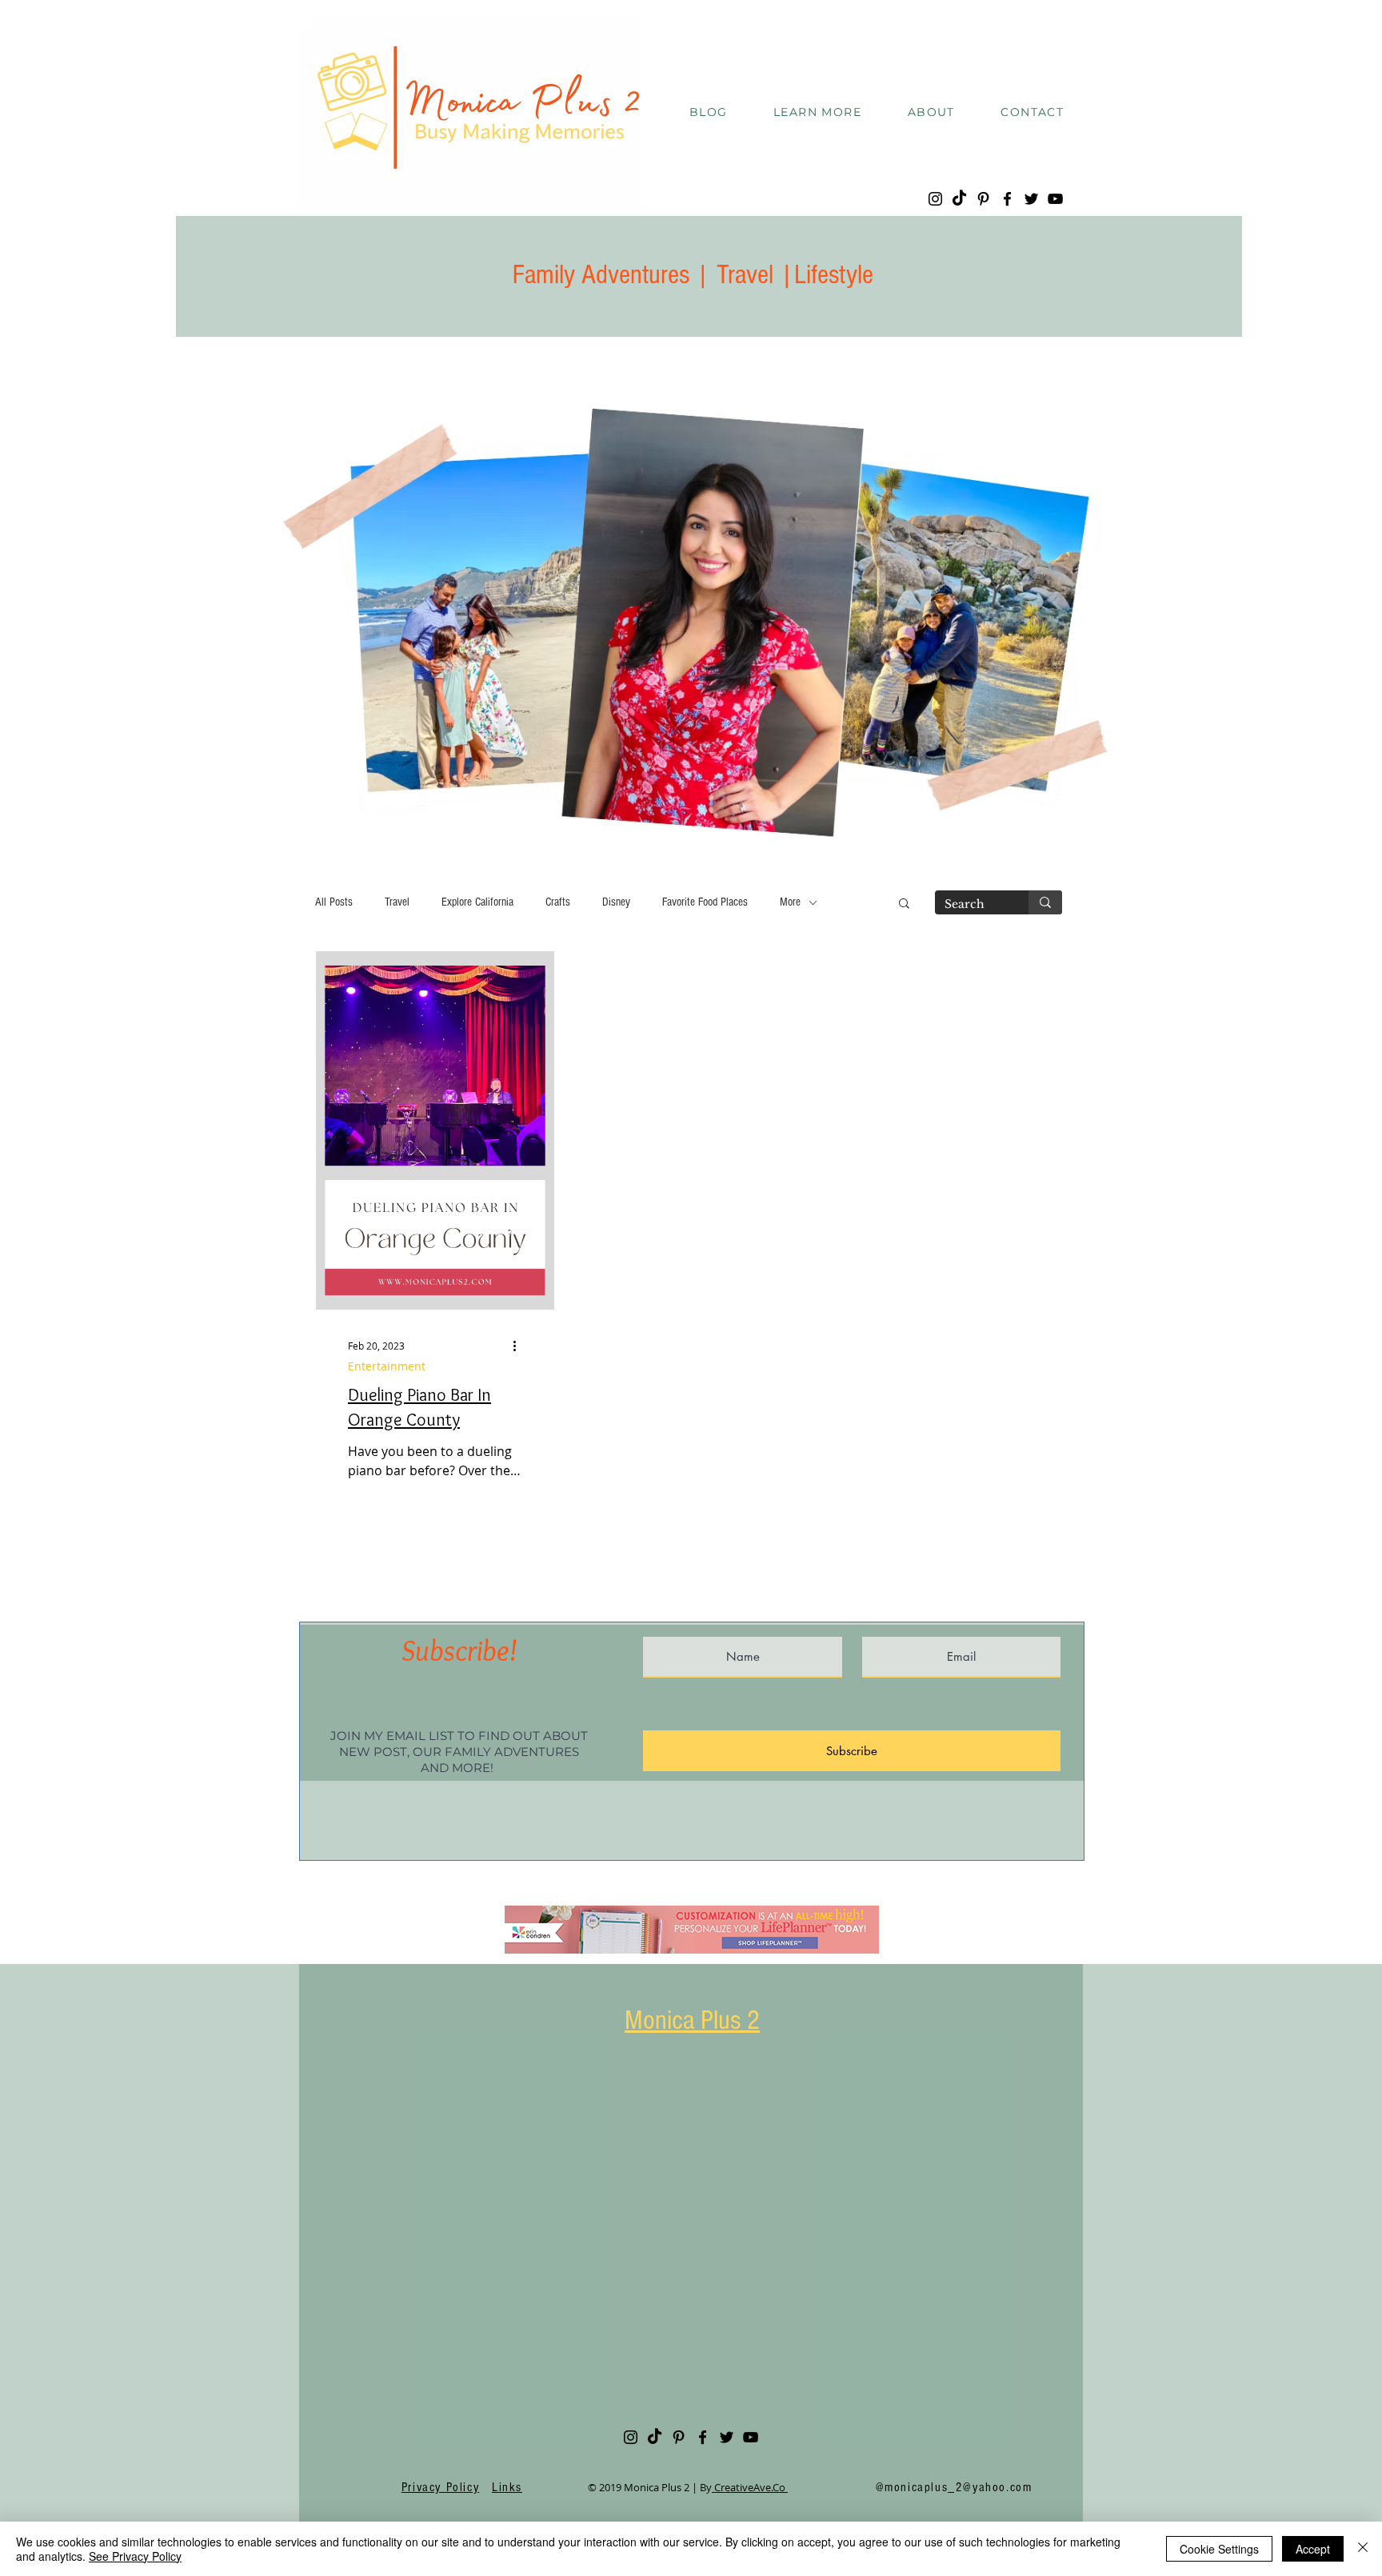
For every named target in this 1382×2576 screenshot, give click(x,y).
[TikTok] (959, 199)
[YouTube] (1055, 199)
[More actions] (520, 1346)
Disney (616, 902)
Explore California (477, 902)
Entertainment (387, 1366)
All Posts (334, 902)
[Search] (1045, 902)
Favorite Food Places (705, 902)
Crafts (558, 902)
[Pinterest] (983, 199)
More (790, 902)
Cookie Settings (1219, 2549)
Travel (397, 902)
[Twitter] (1031, 199)
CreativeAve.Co (750, 2487)
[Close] (1363, 2549)
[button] (817, 113)
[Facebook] (1007, 199)
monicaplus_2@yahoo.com (958, 2487)
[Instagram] (935, 199)
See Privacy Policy (135, 2556)
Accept (1313, 2549)
